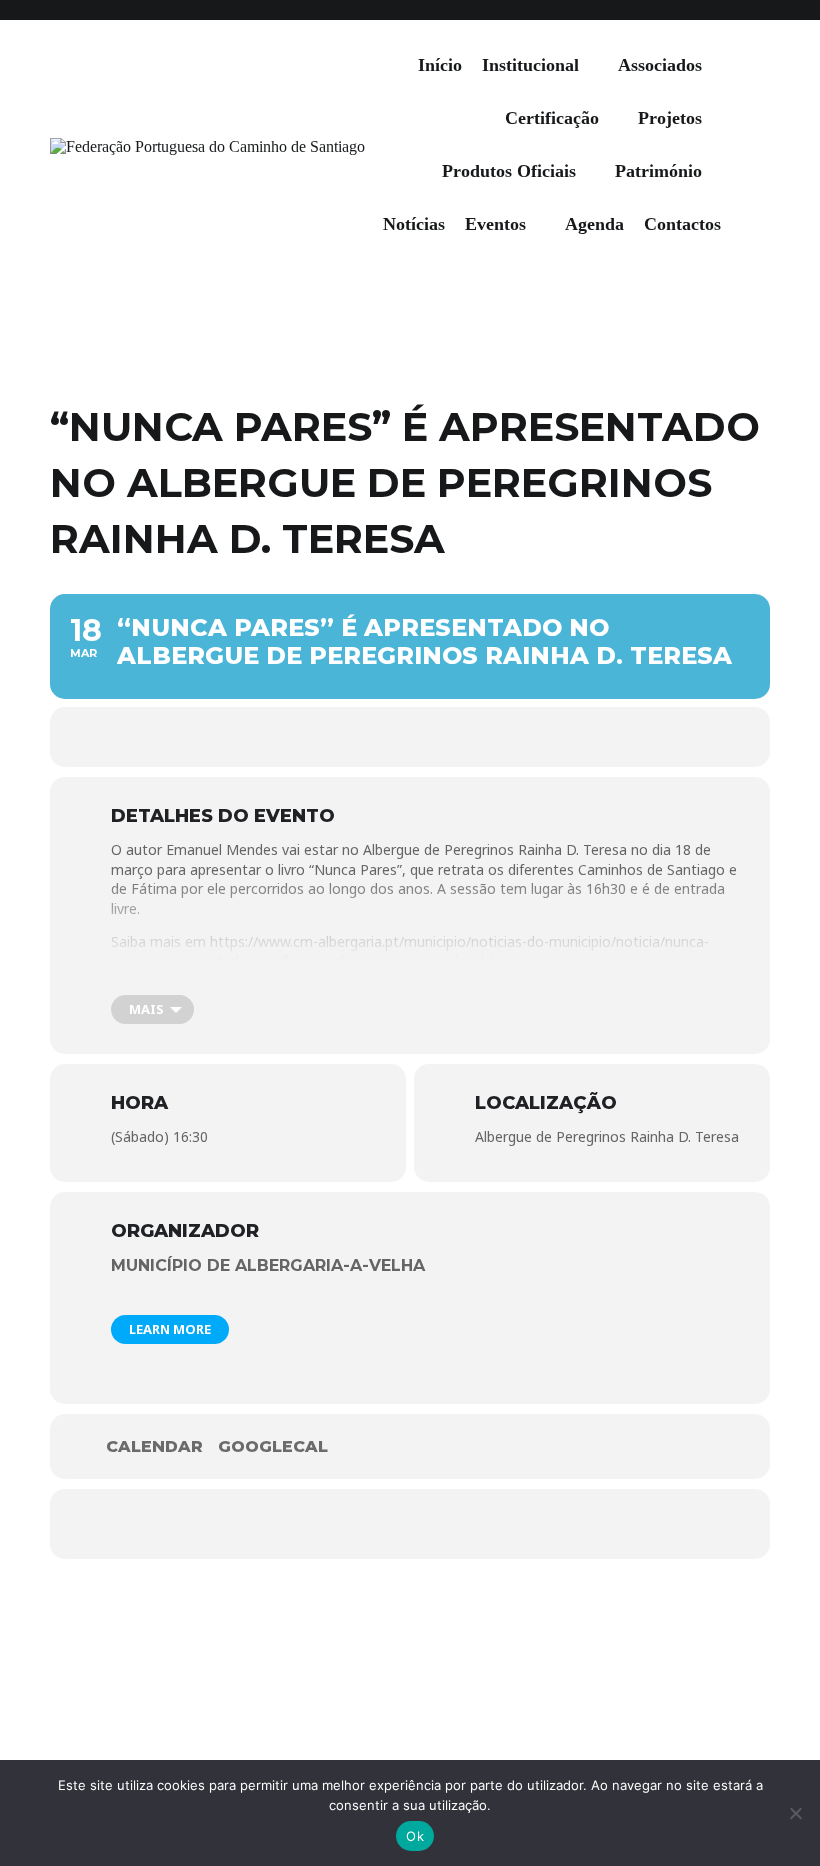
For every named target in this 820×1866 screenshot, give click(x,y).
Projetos (670, 118)
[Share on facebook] (350, 1524)
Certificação (552, 118)
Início (440, 65)
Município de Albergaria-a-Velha (268, 1265)
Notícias (414, 224)
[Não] (795, 1813)
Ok (415, 1836)
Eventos (495, 224)
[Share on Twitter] (410, 1524)
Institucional (530, 65)
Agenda (594, 224)
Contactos (682, 224)
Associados (660, 65)
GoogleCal (273, 1446)
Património (658, 171)
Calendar (154, 1446)
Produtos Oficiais (509, 171)
